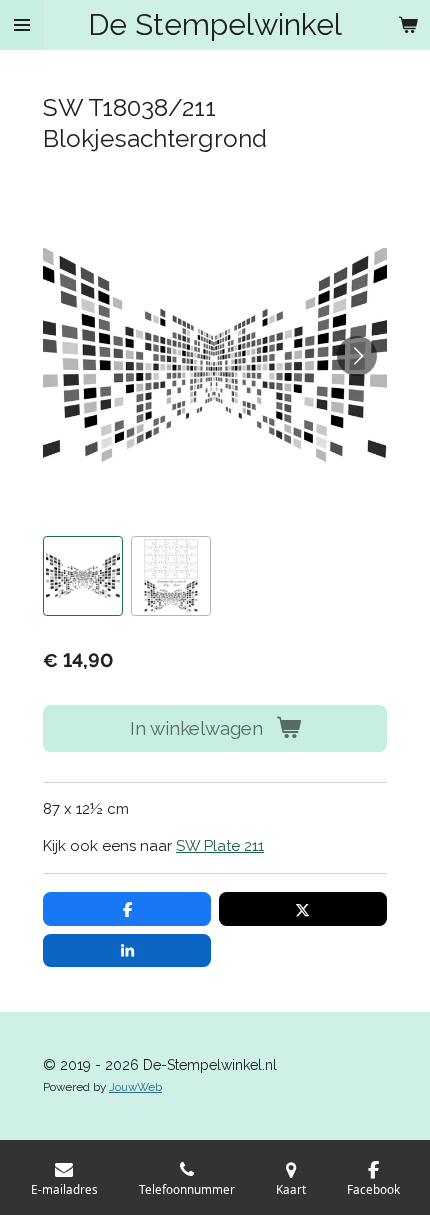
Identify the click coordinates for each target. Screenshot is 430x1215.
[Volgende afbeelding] (357, 356)
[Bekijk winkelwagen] (408, 25)
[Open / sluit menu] (22, 25)
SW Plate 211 (220, 846)
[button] (83, 576)
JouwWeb (135, 1087)
